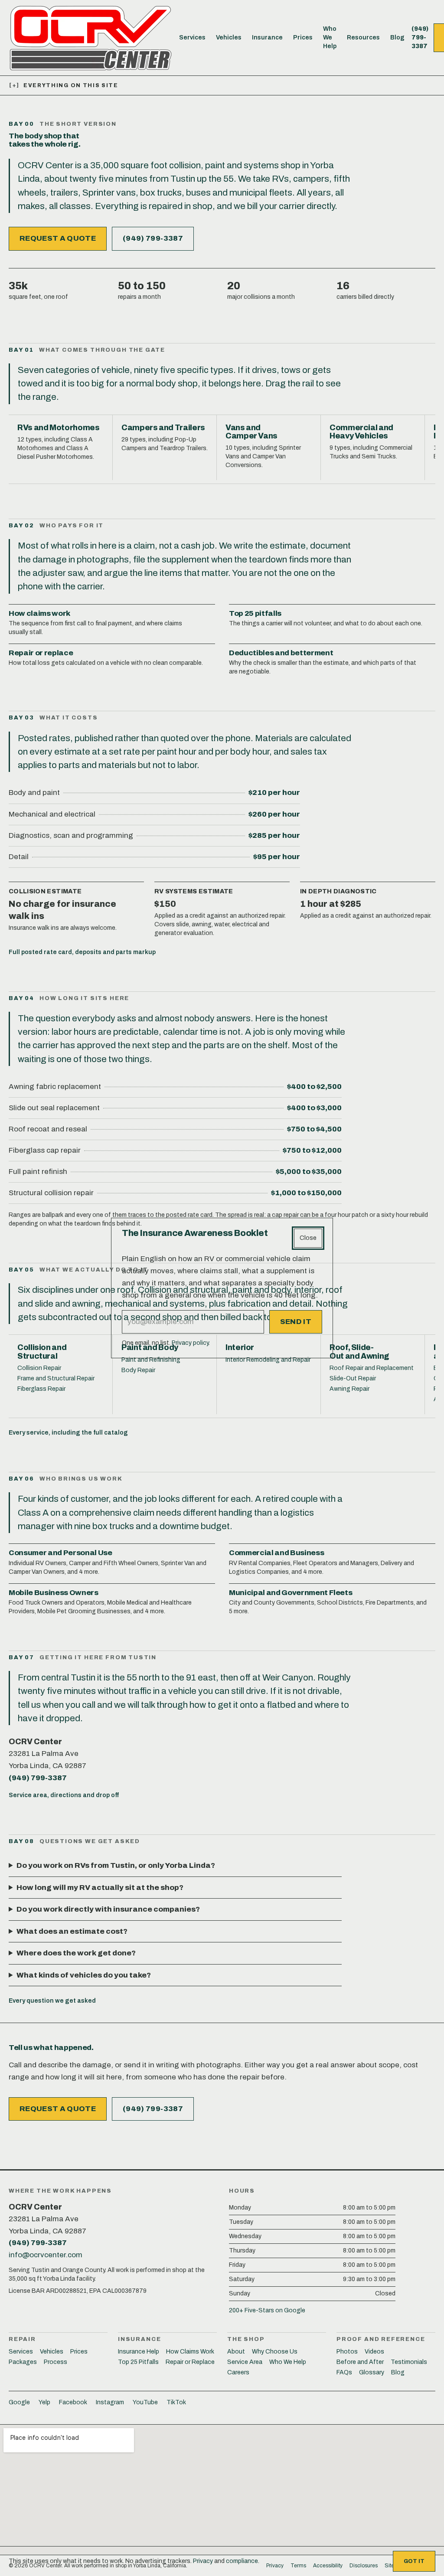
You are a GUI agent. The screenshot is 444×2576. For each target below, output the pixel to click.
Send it (296, 1322)
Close (308, 1238)
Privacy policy (190, 1343)
